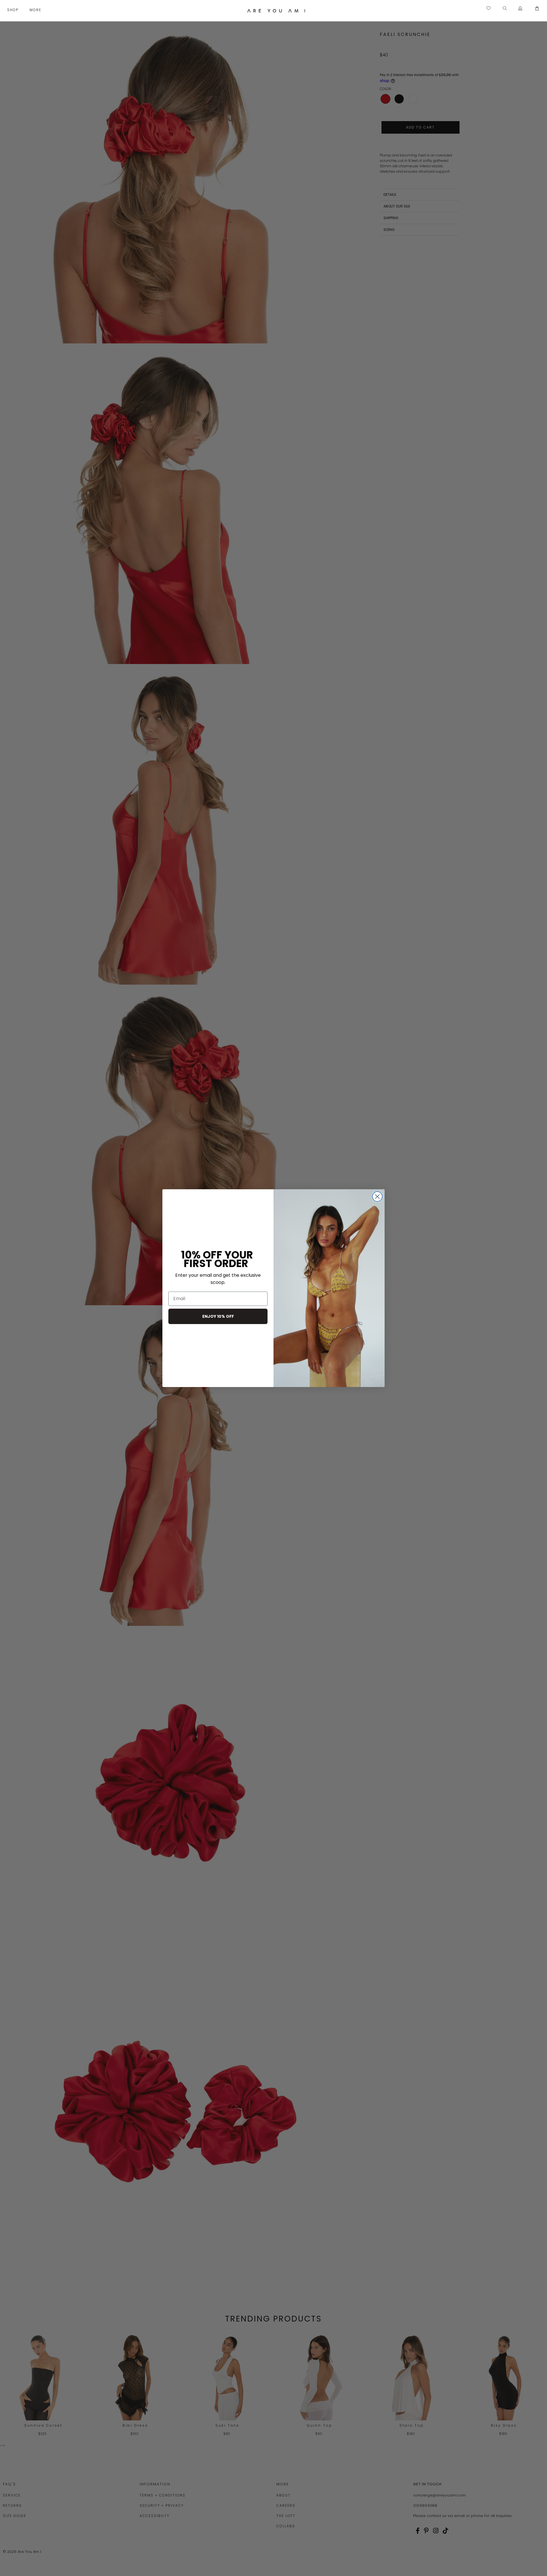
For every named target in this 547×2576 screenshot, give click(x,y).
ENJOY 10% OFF (218, 1316)
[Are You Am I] (276, 11)
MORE (36, 10)
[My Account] (520, 9)
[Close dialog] (377, 1197)
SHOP (14, 10)
